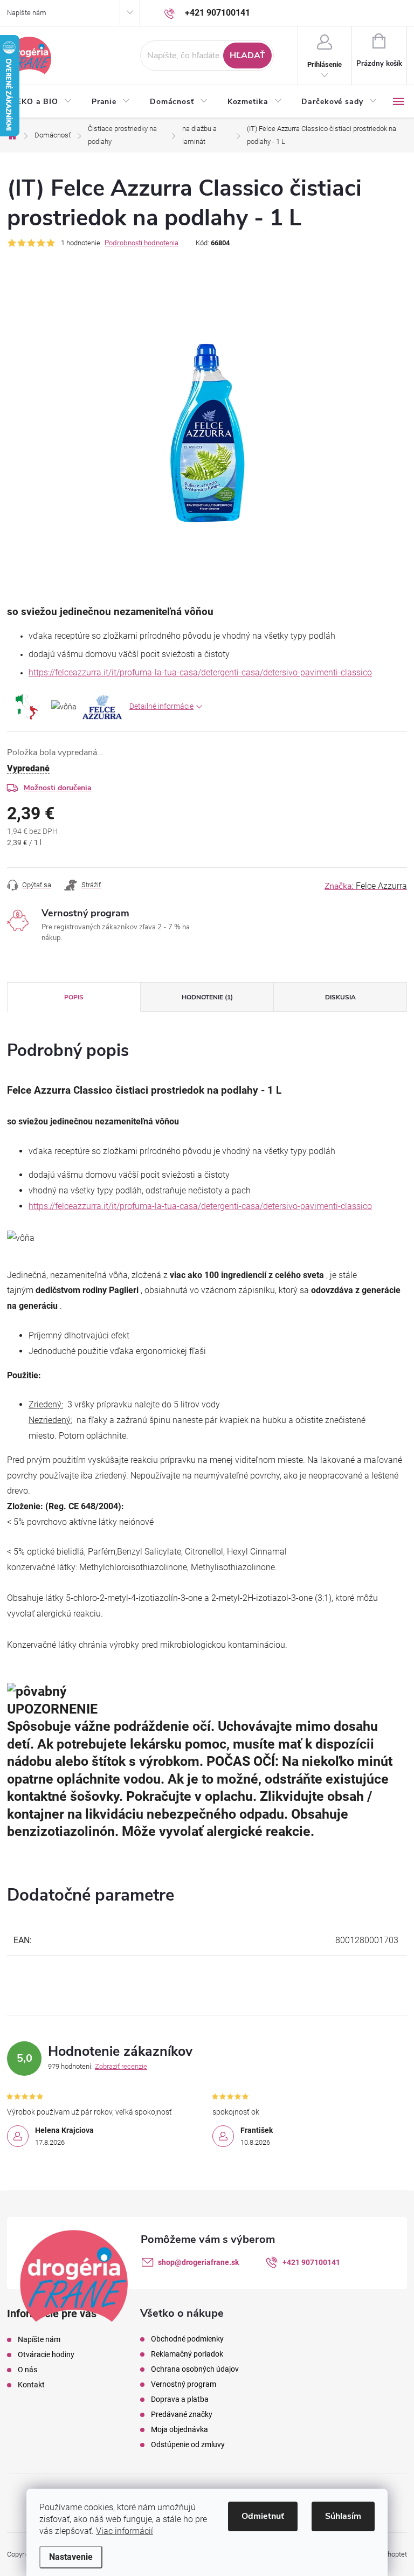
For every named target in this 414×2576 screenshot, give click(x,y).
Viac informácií (125, 2531)
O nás (27, 2370)
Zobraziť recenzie (121, 2066)
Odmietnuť (263, 2516)
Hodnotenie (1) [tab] (207, 997)
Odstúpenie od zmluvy (188, 2444)
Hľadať (247, 56)
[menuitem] (44, 102)
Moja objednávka (180, 2429)
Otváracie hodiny (46, 2354)
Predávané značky (182, 2414)
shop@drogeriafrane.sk (198, 2262)
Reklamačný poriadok (187, 2354)
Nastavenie (71, 2557)
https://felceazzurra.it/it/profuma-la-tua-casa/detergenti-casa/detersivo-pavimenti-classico (200, 672)
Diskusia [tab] (340, 997)
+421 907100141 (311, 2262)
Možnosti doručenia (58, 788)
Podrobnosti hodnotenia (142, 243)
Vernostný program (184, 2384)
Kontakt (31, 2385)
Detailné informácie (161, 706)
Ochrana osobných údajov (195, 2369)
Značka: (366, 886)
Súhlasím (343, 2516)
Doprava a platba (180, 2399)
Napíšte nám (27, 13)
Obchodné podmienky (187, 2339)
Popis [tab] (74, 997)
